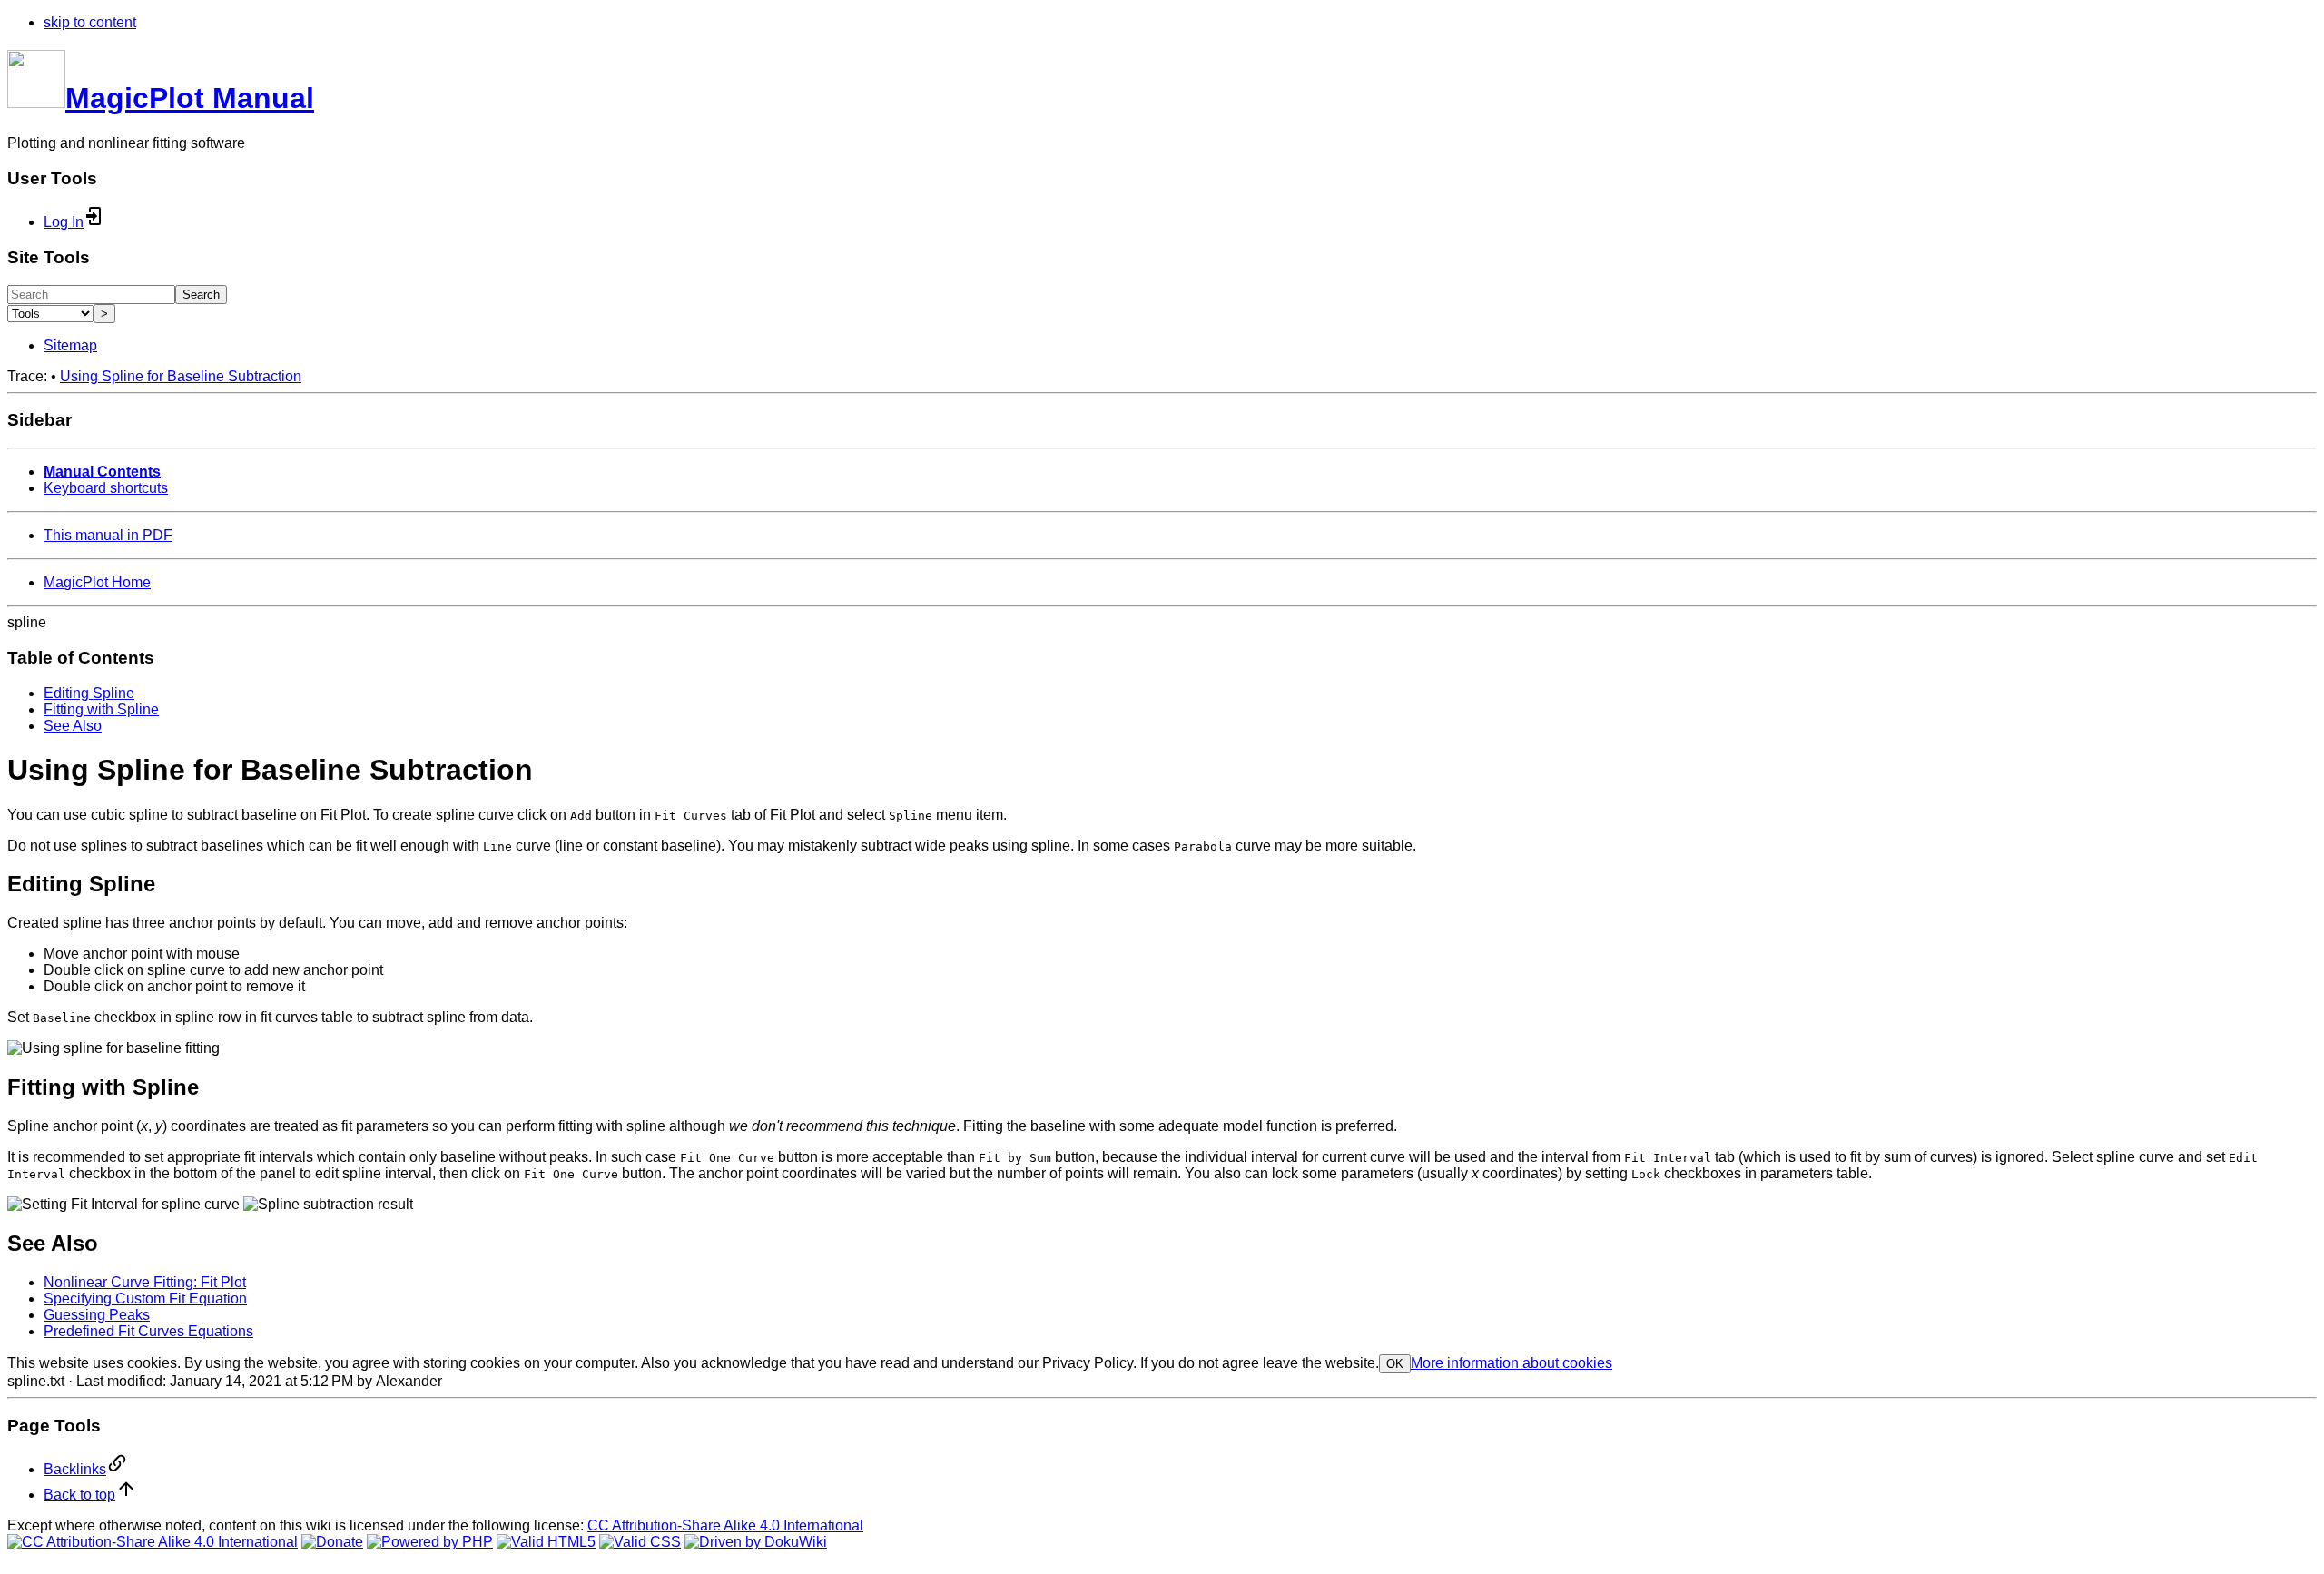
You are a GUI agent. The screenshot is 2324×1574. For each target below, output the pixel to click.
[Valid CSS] (640, 1542)
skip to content (90, 22)
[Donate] (332, 1542)
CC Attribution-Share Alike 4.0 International (725, 1525)
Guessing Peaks (97, 1315)
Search (201, 295)
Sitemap (70, 345)
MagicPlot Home (97, 582)
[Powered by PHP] (430, 1542)
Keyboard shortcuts (106, 488)
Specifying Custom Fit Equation (145, 1299)
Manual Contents (102, 472)
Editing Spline (89, 693)
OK (1395, 1364)
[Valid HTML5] (546, 1542)
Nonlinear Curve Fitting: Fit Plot (145, 1282)
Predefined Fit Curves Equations (148, 1331)
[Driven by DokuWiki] (756, 1542)
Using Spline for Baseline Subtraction (181, 376)
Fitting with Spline (101, 709)
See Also (73, 726)
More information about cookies (1512, 1363)
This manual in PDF (108, 535)
